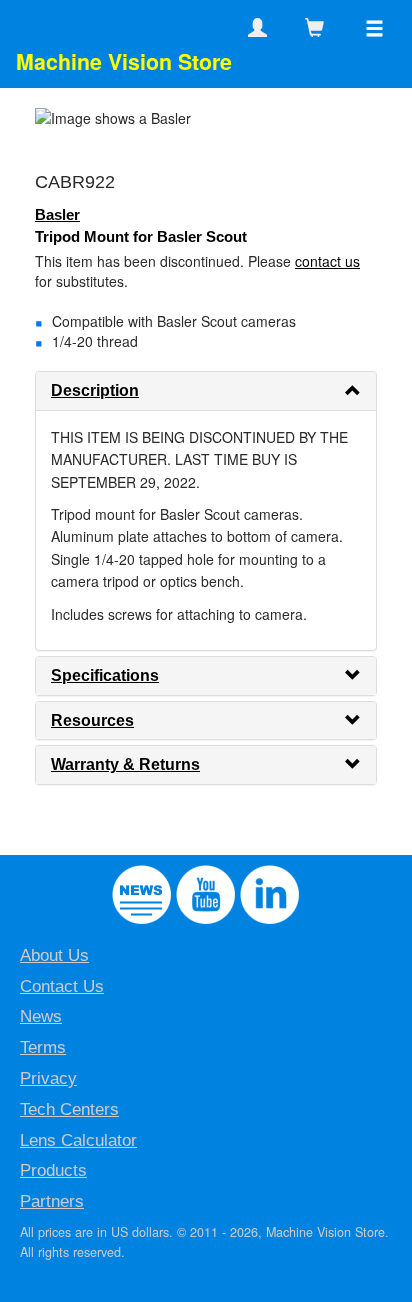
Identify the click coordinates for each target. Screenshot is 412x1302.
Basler (57, 214)
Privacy (48, 1078)
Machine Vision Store (124, 61)
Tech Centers (69, 1109)
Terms (43, 1047)
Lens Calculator (78, 1140)
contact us (327, 261)
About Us (54, 955)
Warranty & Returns (125, 764)
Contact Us (62, 986)
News (41, 1016)
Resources (92, 720)
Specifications (105, 675)
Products (53, 1170)
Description (95, 390)
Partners (52, 1201)
